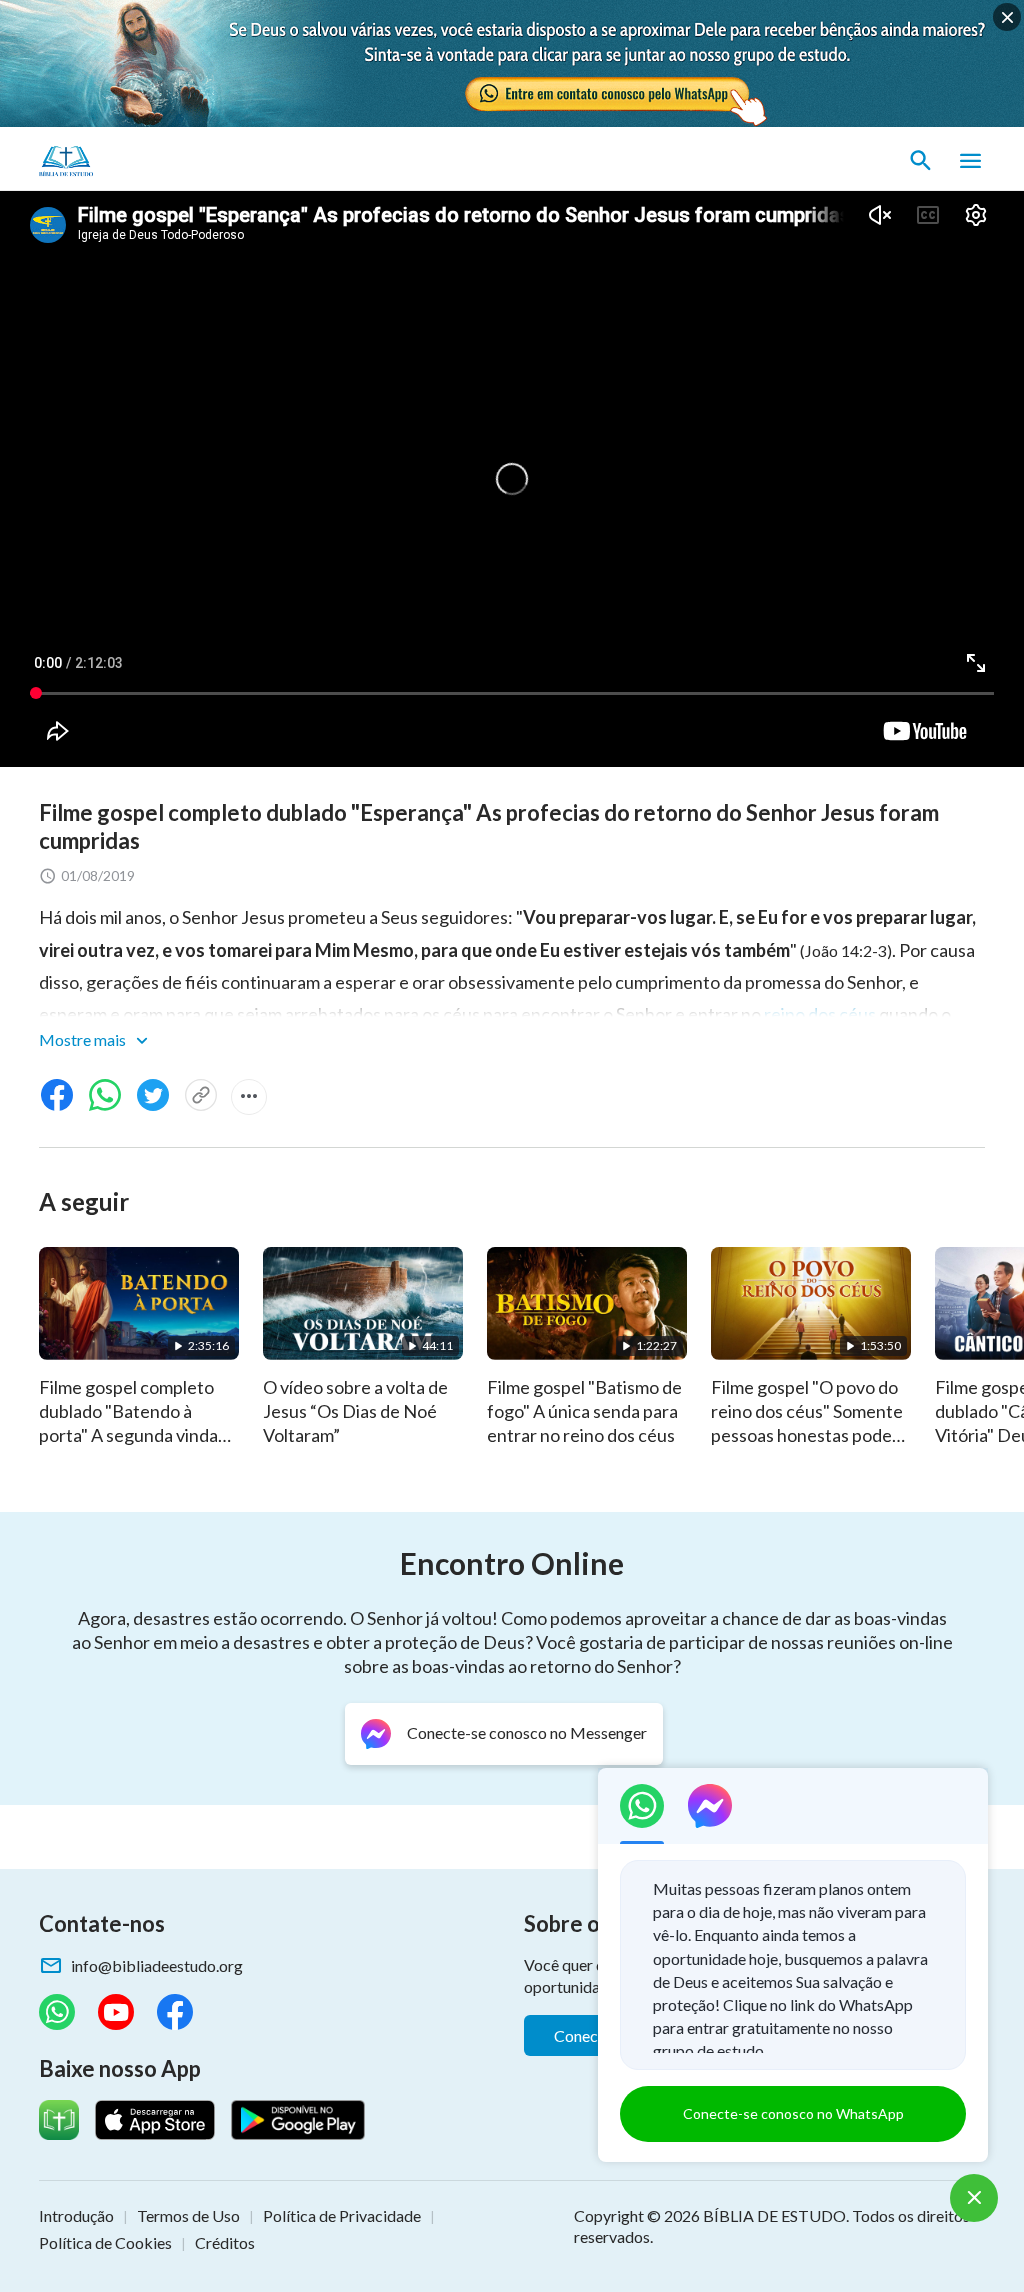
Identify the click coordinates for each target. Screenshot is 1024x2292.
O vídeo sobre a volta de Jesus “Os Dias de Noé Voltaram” (355, 1411)
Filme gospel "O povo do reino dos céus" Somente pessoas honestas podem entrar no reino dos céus (808, 1423)
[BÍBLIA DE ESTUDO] (133, 161)
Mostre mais (84, 1039)
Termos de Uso (188, 2215)
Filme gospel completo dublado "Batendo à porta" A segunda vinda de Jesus (128, 1423)
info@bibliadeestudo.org (157, 1965)
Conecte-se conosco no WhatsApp (793, 2113)
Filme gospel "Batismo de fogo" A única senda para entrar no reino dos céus (584, 1411)
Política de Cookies (105, 2242)
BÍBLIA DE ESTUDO (774, 2215)
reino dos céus (820, 1014)
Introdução (76, 2215)
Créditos (225, 2242)
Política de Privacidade (342, 2215)
